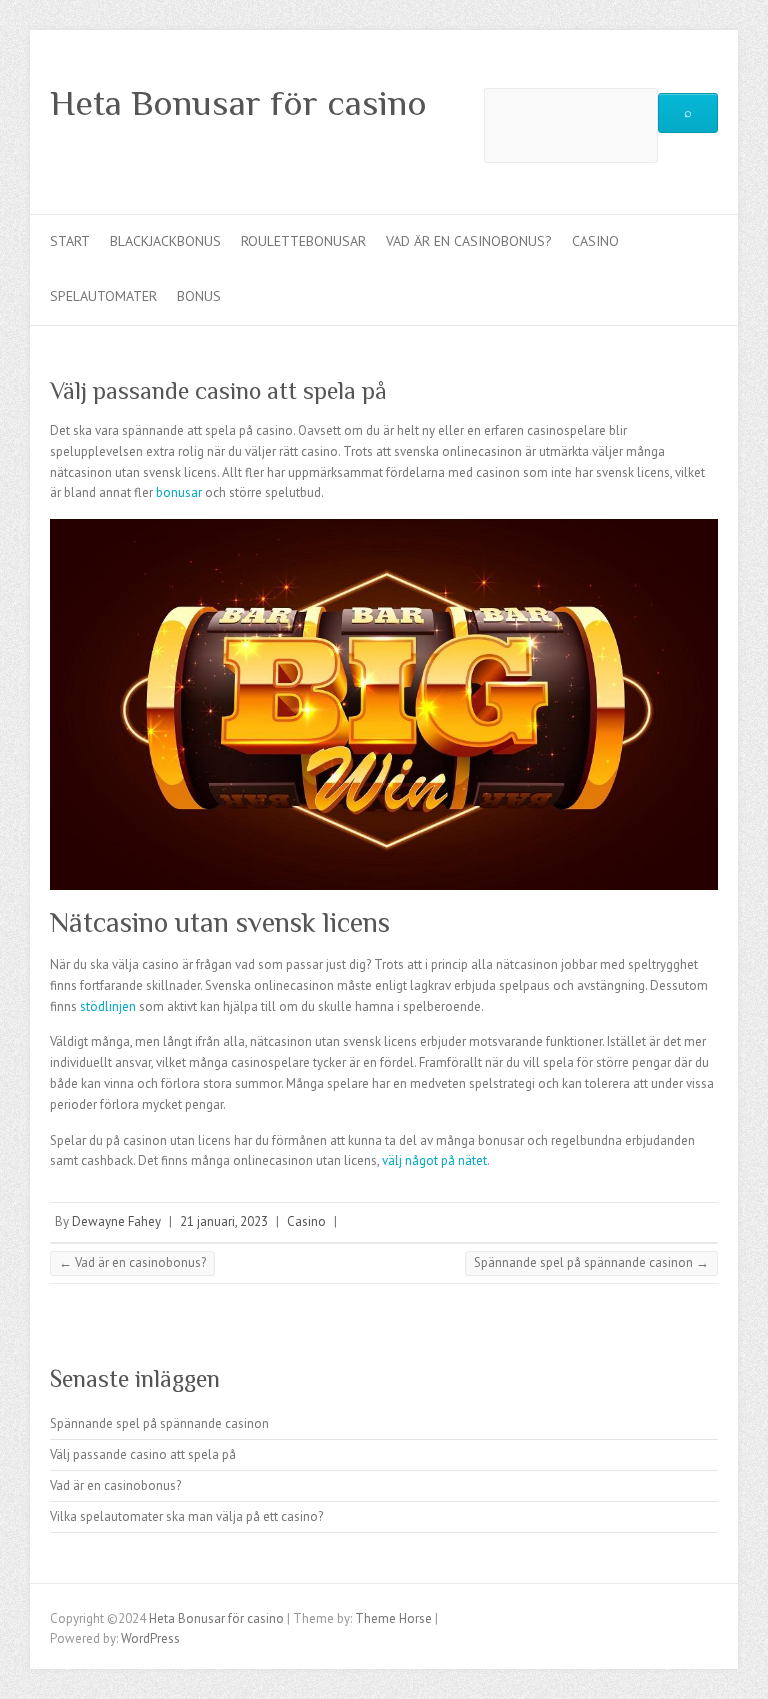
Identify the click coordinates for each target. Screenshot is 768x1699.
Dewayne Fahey (116, 1221)
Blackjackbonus (165, 241)
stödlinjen (108, 1006)
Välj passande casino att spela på (143, 1454)
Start (70, 241)
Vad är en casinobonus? (469, 241)
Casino (595, 241)
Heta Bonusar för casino (238, 103)
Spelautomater (103, 296)
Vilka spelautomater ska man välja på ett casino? (186, 1516)
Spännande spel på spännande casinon (591, 1262)
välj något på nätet (434, 1160)
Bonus (199, 296)
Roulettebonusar (303, 241)
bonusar (179, 492)
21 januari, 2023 (224, 1221)
